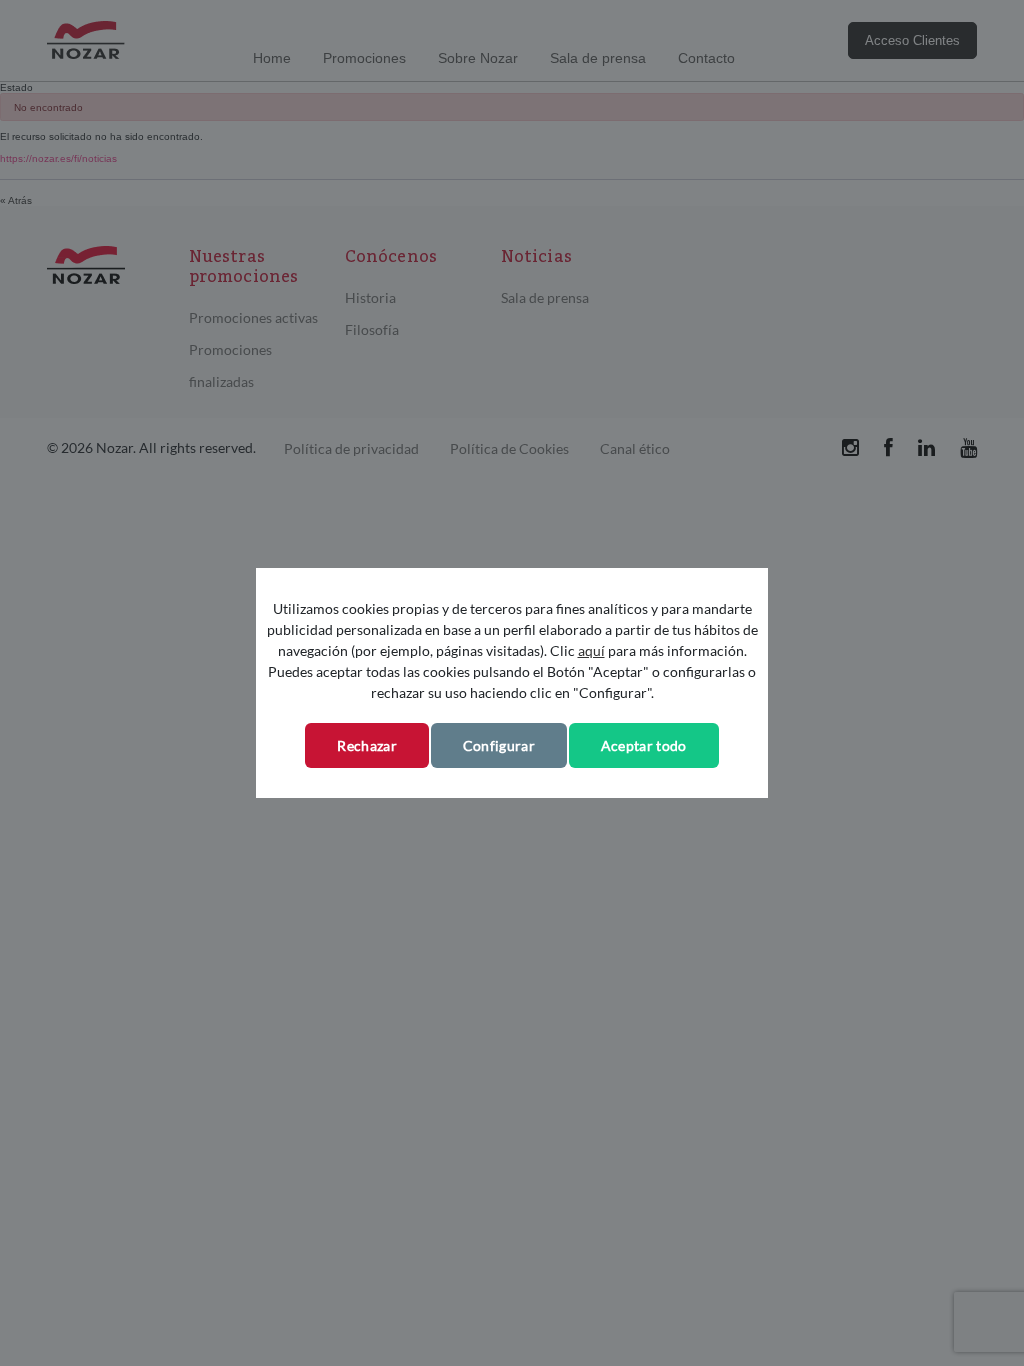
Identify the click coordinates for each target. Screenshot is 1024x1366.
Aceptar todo (644, 745)
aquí (591, 650)
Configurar (499, 745)
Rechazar (366, 745)
